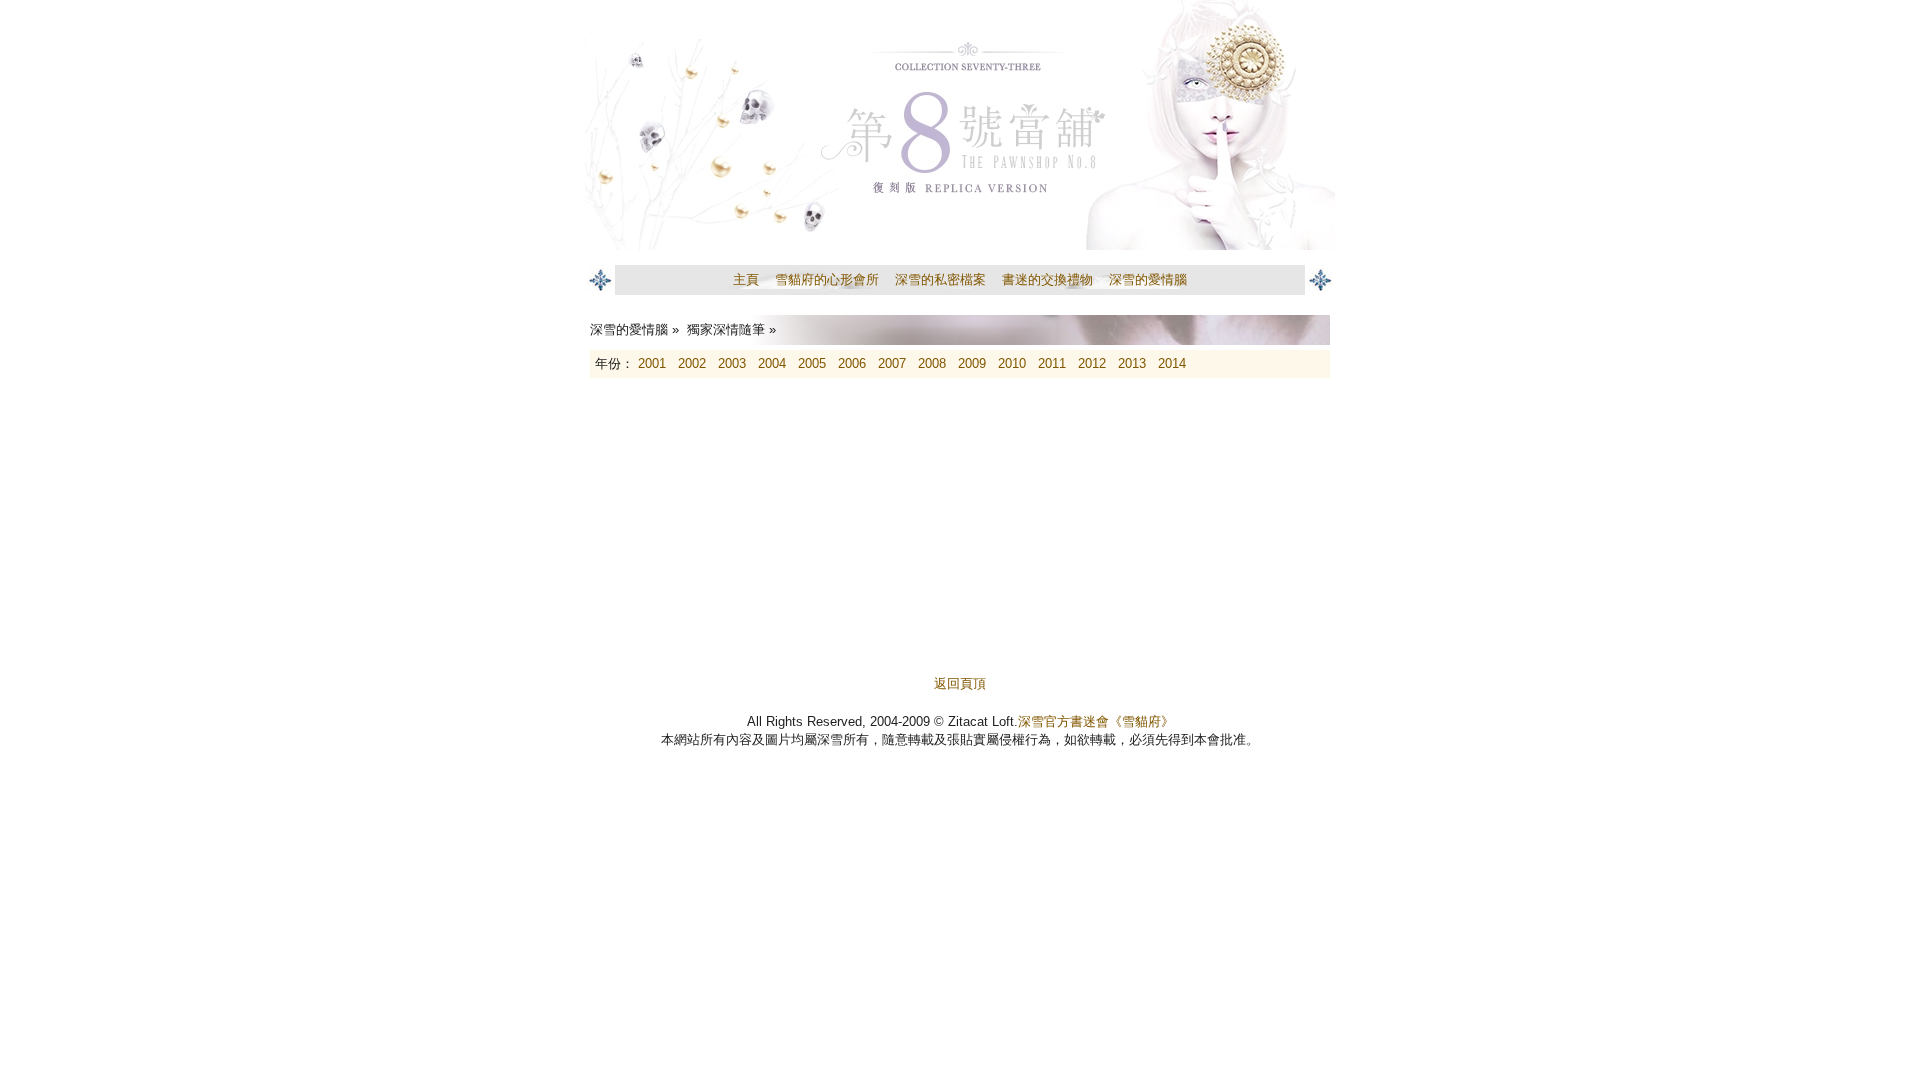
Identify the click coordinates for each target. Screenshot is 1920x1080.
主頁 (746, 279)
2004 (772, 363)
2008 (932, 363)
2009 (972, 363)
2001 (652, 363)
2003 (732, 363)
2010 (1012, 363)
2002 (692, 363)
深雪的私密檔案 (940, 279)
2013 (1132, 363)
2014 (1172, 363)
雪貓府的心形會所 (827, 279)
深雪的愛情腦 (1148, 279)
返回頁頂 (960, 683)
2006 (852, 363)
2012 (1092, 363)
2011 (1052, 363)
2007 (892, 363)
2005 (812, 363)
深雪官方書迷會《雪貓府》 (1096, 721)
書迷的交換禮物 (1047, 279)
